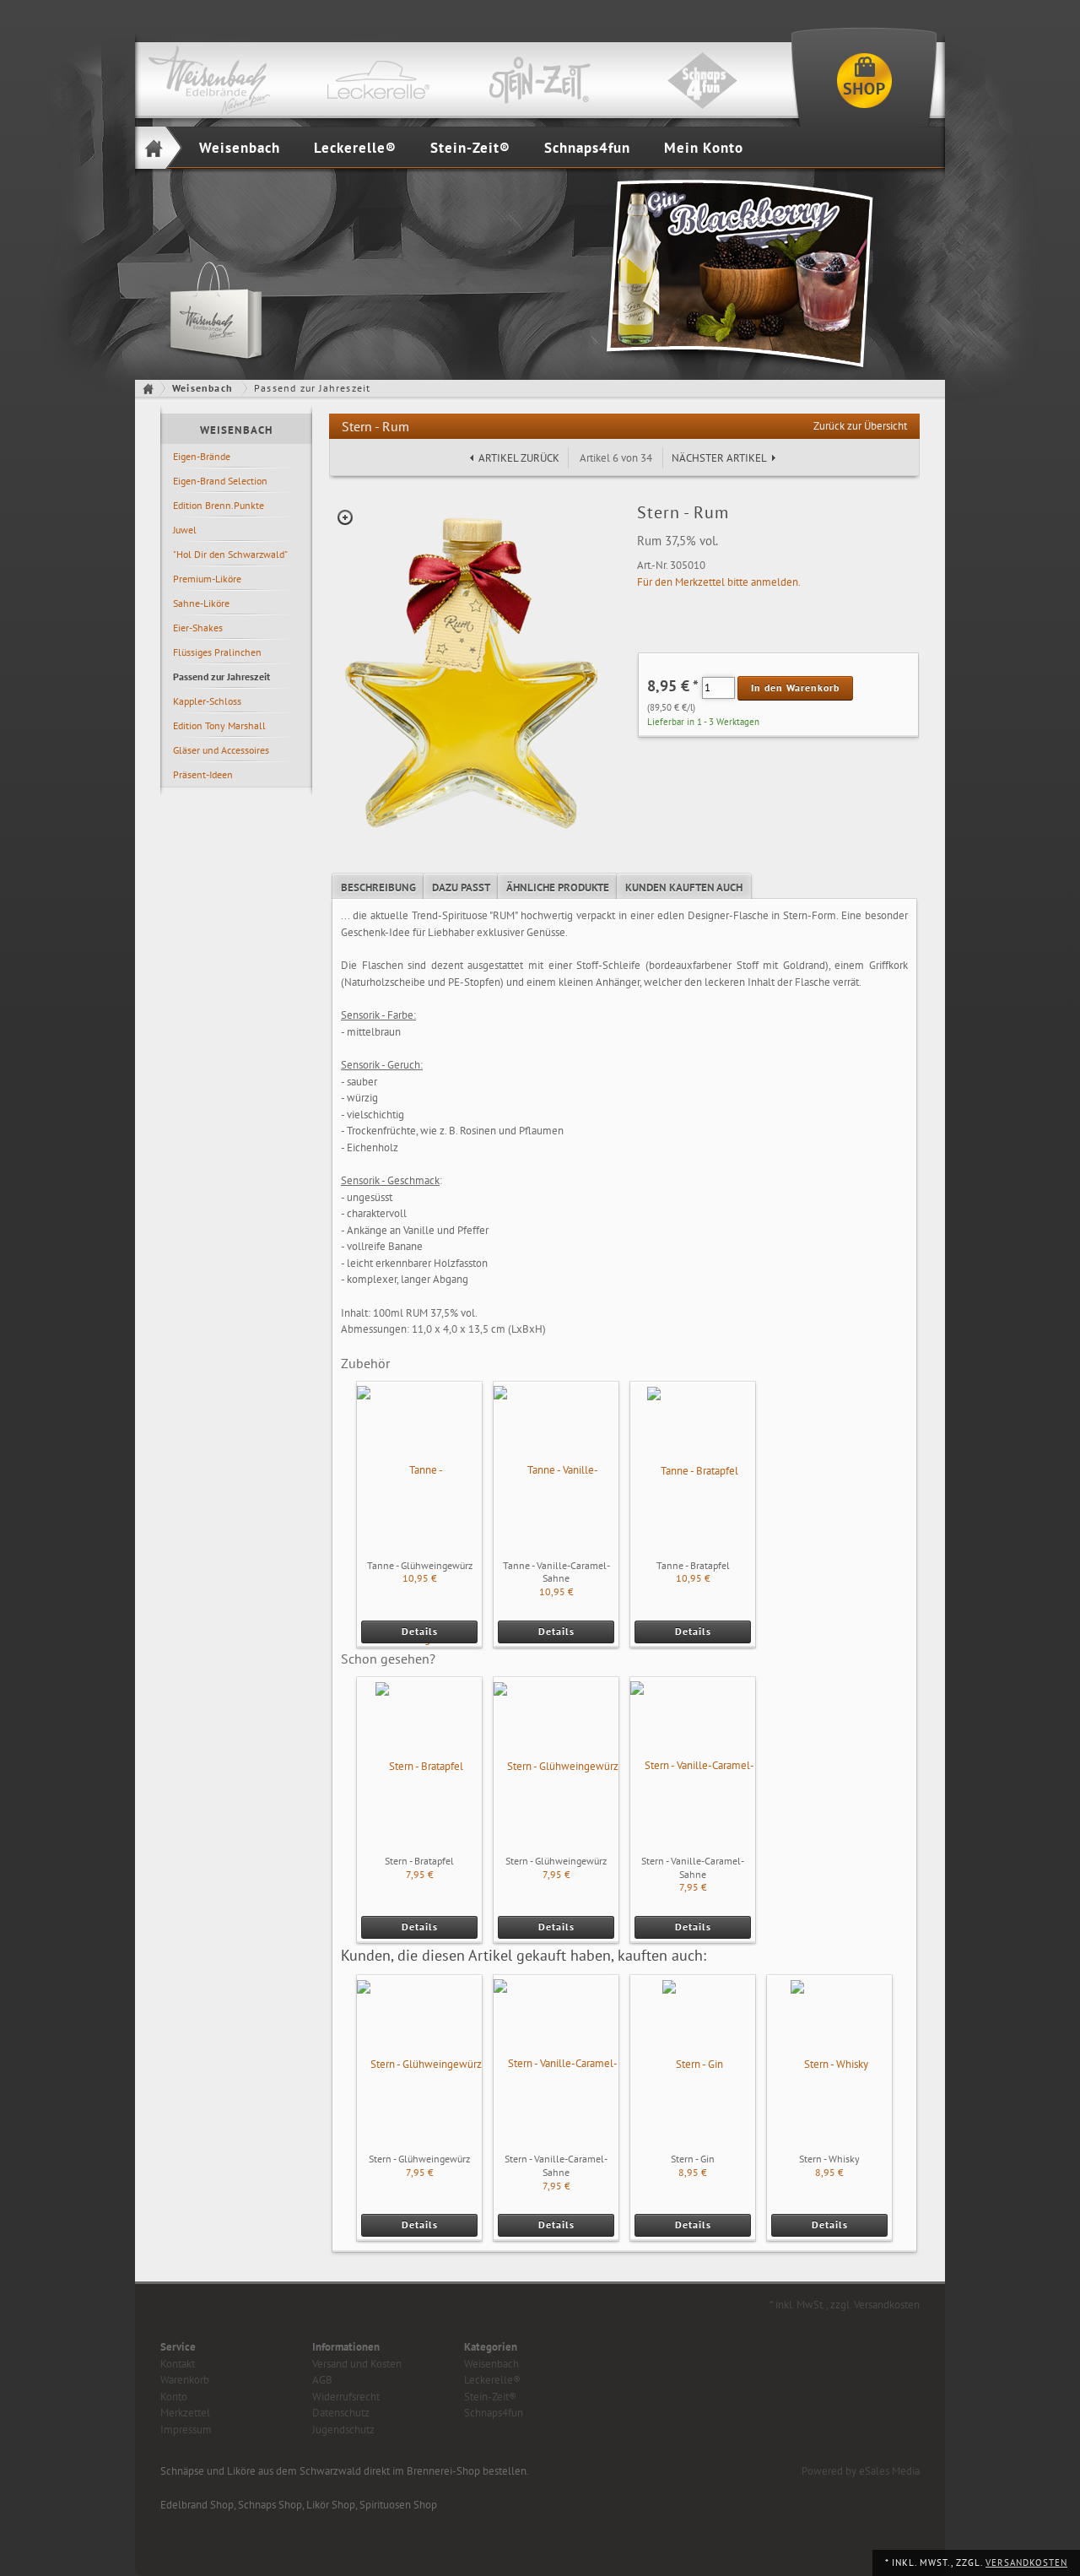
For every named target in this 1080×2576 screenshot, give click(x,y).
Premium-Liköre (207, 579)
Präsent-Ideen (203, 774)
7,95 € (420, 1874)
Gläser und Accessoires (221, 750)
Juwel (185, 530)
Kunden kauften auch (684, 888)
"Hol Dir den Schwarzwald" (230, 554)
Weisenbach (240, 148)
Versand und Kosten (357, 2364)
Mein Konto (704, 148)
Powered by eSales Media (861, 2471)
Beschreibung (378, 888)
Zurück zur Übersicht (860, 426)
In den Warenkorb (795, 687)
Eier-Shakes (198, 628)
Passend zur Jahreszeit (221, 676)
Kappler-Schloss (207, 701)
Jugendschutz (343, 2430)
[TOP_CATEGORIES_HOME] (151, 388)
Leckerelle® (355, 148)
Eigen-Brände (202, 456)
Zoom (345, 517)
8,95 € (693, 2172)
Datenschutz (341, 2413)
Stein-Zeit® (470, 148)
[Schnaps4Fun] (702, 80)
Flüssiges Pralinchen (217, 652)
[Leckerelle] (378, 80)
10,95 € (420, 1578)
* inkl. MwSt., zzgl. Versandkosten (845, 2305)
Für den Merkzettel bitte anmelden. (719, 582)
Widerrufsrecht (346, 2397)
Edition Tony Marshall (219, 725)
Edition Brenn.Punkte (219, 505)
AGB (322, 2380)
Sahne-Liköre (201, 603)
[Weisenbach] (216, 80)
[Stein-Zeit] (540, 80)
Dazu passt (461, 888)
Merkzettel (185, 2413)
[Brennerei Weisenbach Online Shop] (864, 80)
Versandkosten (1026, 2562)
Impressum (186, 2430)
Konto (174, 2397)
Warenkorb (185, 2380)
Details (420, 1631)
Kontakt (178, 2364)
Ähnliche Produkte (558, 888)
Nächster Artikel (719, 458)
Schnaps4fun (587, 148)
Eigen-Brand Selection (220, 481)
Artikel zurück (519, 458)
